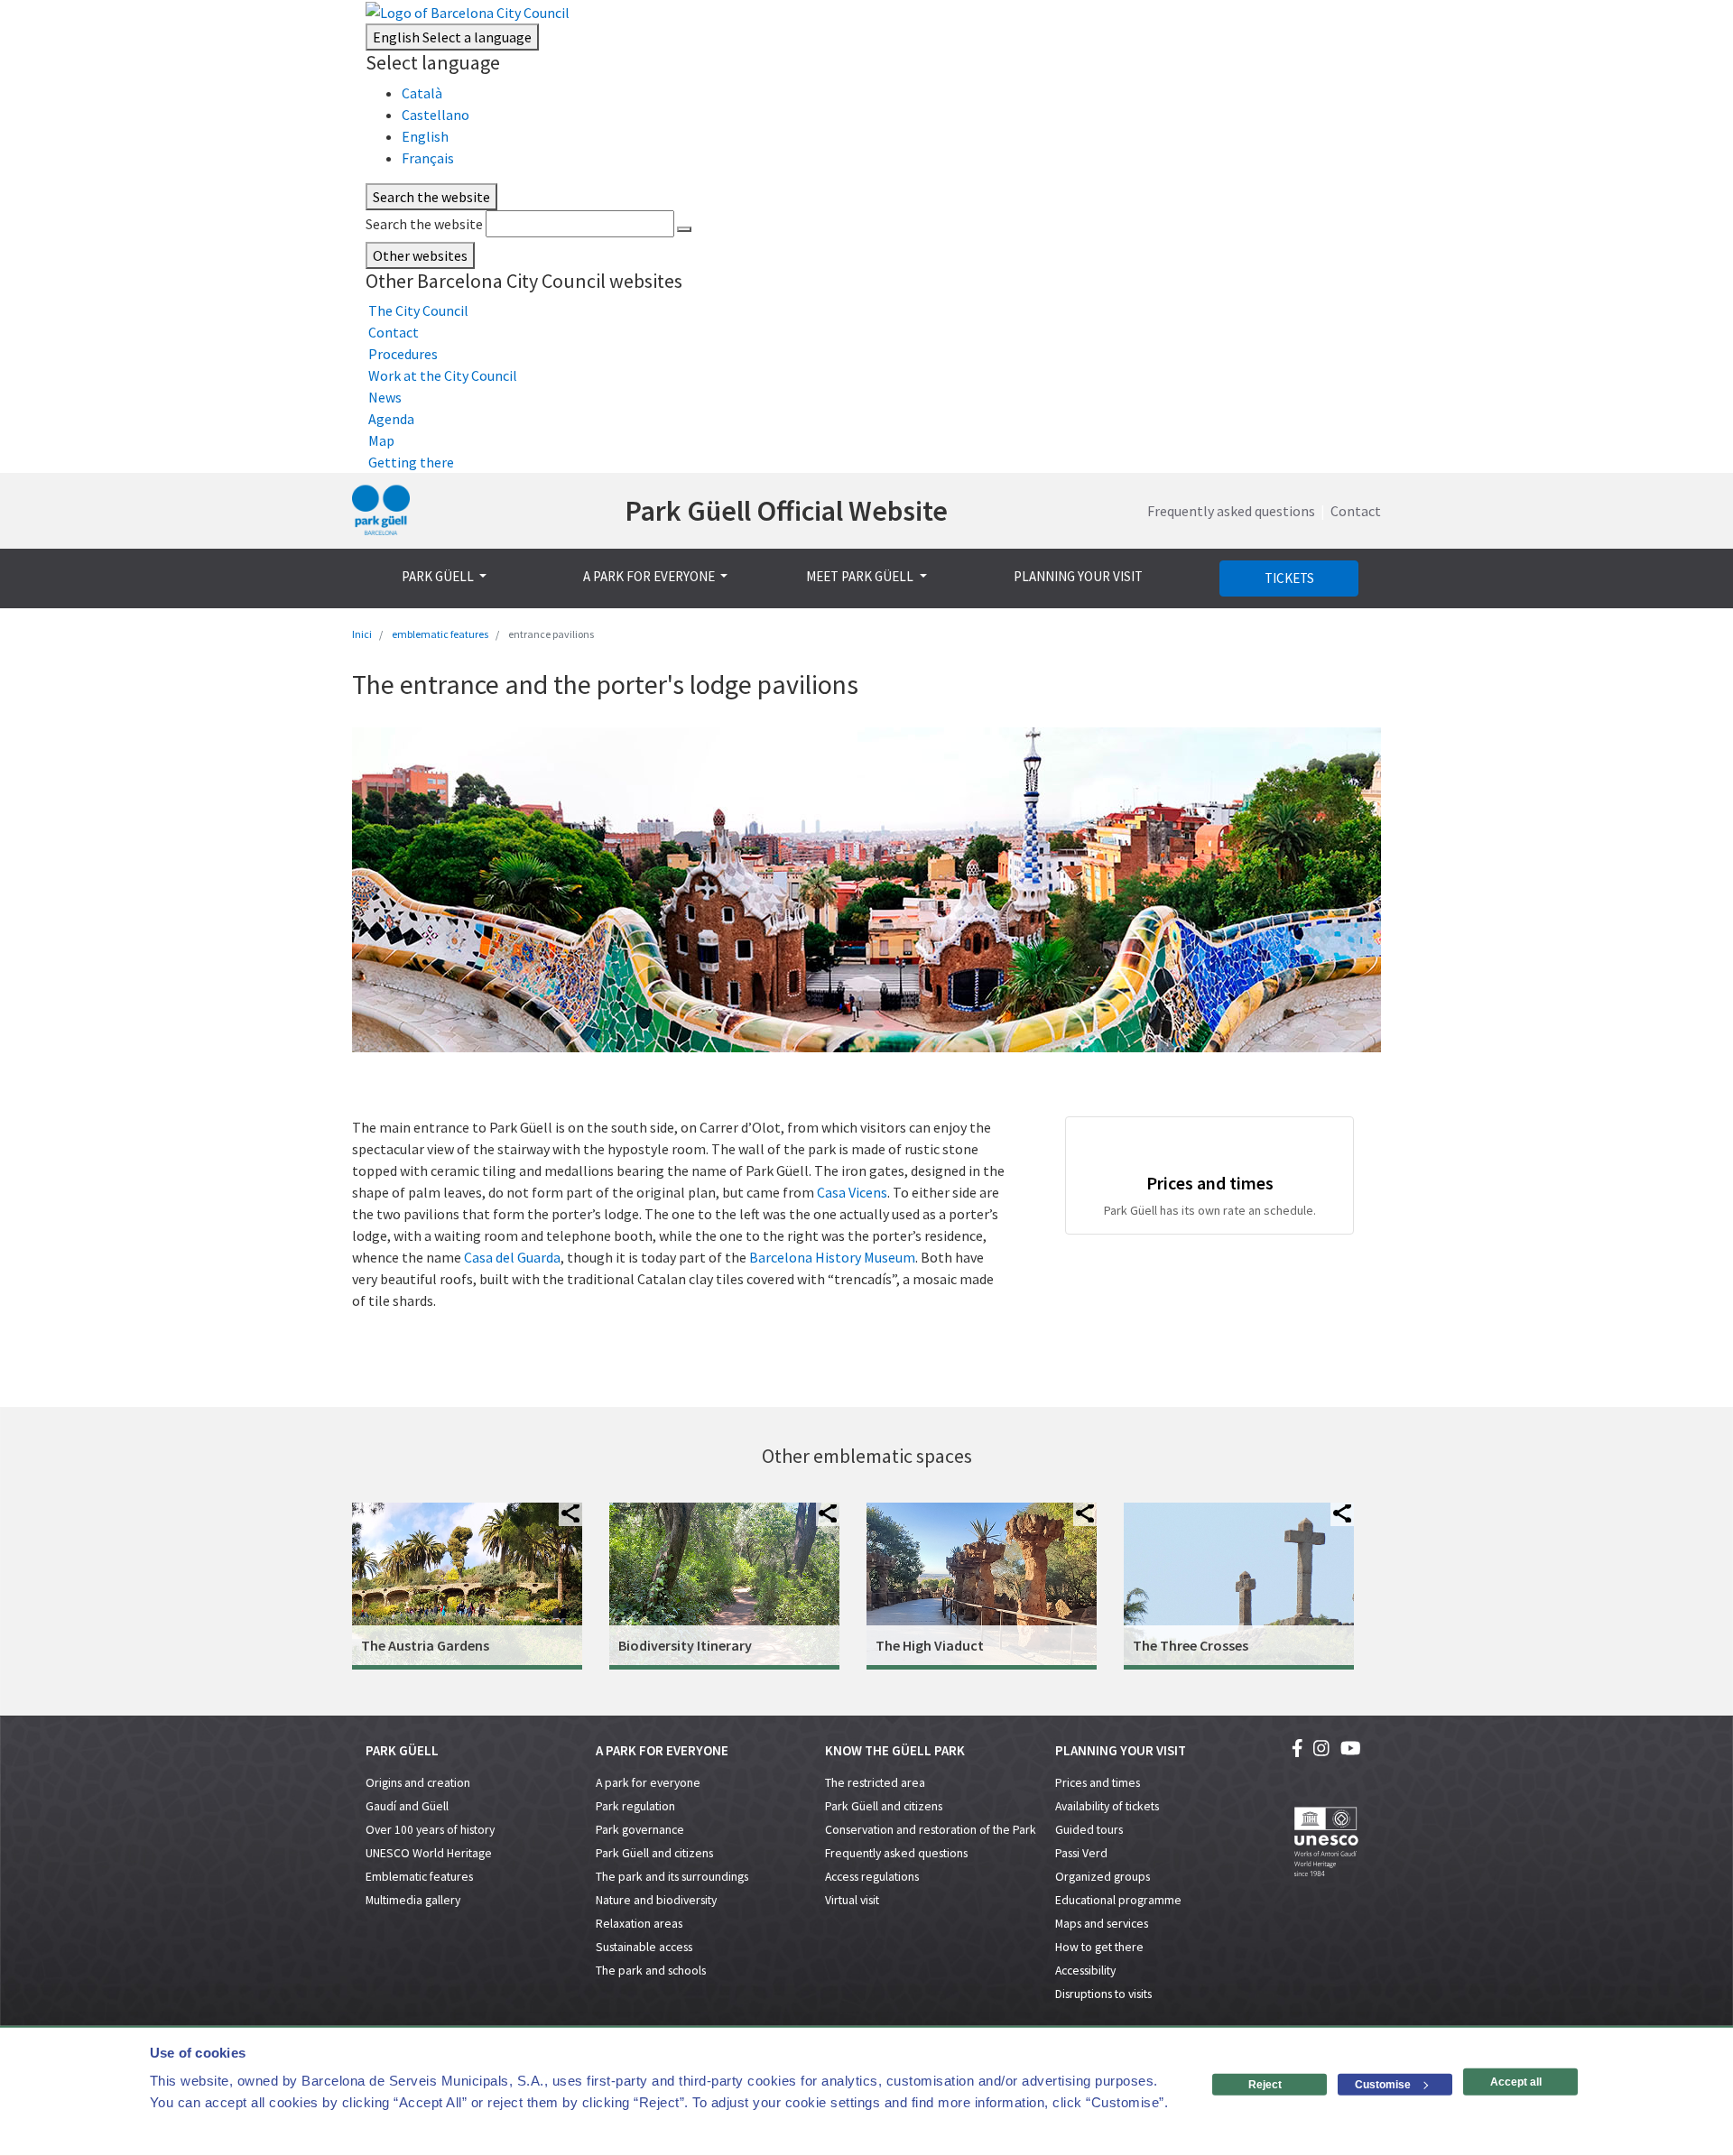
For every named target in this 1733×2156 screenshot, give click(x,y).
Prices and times (1098, 1783)
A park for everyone (648, 1783)
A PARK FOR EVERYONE (650, 576)
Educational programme (1118, 1900)
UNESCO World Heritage (429, 1853)
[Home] (381, 511)
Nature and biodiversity (656, 1900)
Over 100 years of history (430, 1830)
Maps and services (1102, 1924)
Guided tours (1089, 1830)
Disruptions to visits (1103, 1994)
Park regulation (635, 1806)
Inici (362, 634)
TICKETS (1289, 578)
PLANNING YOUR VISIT (1078, 576)
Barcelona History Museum (832, 1257)
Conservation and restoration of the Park (931, 1830)
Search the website (424, 224)
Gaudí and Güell (407, 1806)
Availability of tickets (1107, 1806)
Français (428, 158)
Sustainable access (644, 1947)
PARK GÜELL (439, 576)
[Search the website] (684, 229)
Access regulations (872, 1877)
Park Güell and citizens (654, 1853)
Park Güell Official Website (786, 511)
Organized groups (1103, 1877)
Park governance (640, 1830)
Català (422, 93)
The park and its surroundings (672, 1877)
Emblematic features (419, 1877)
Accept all (1516, 2082)
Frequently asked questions (1231, 511)
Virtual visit (852, 1900)
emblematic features (440, 634)
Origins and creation (418, 1783)
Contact (1356, 511)
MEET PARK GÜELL (861, 576)
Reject (1265, 2085)
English (452, 37)
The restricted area (875, 1783)
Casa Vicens (852, 1192)
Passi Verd (1081, 1853)
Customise (1383, 2085)
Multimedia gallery (413, 1900)
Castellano (436, 115)
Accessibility (1085, 1971)
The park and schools (651, 1971)
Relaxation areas (639, 1924)
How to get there (1099, 1947)
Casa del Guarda (512, 1257)
